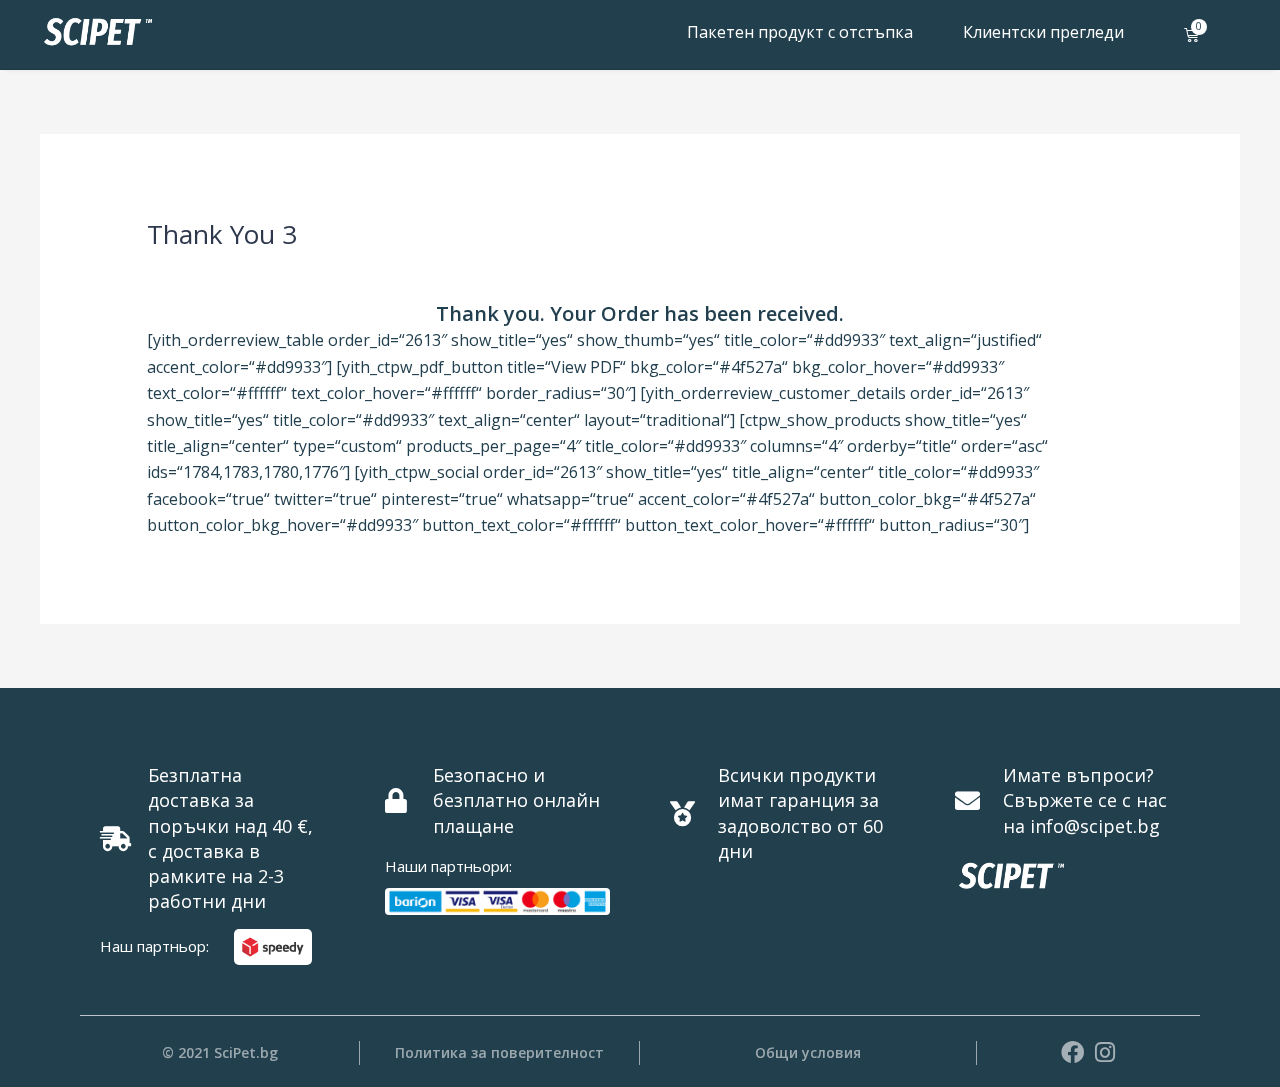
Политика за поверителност (499, 1052)
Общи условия (808, 1052)
